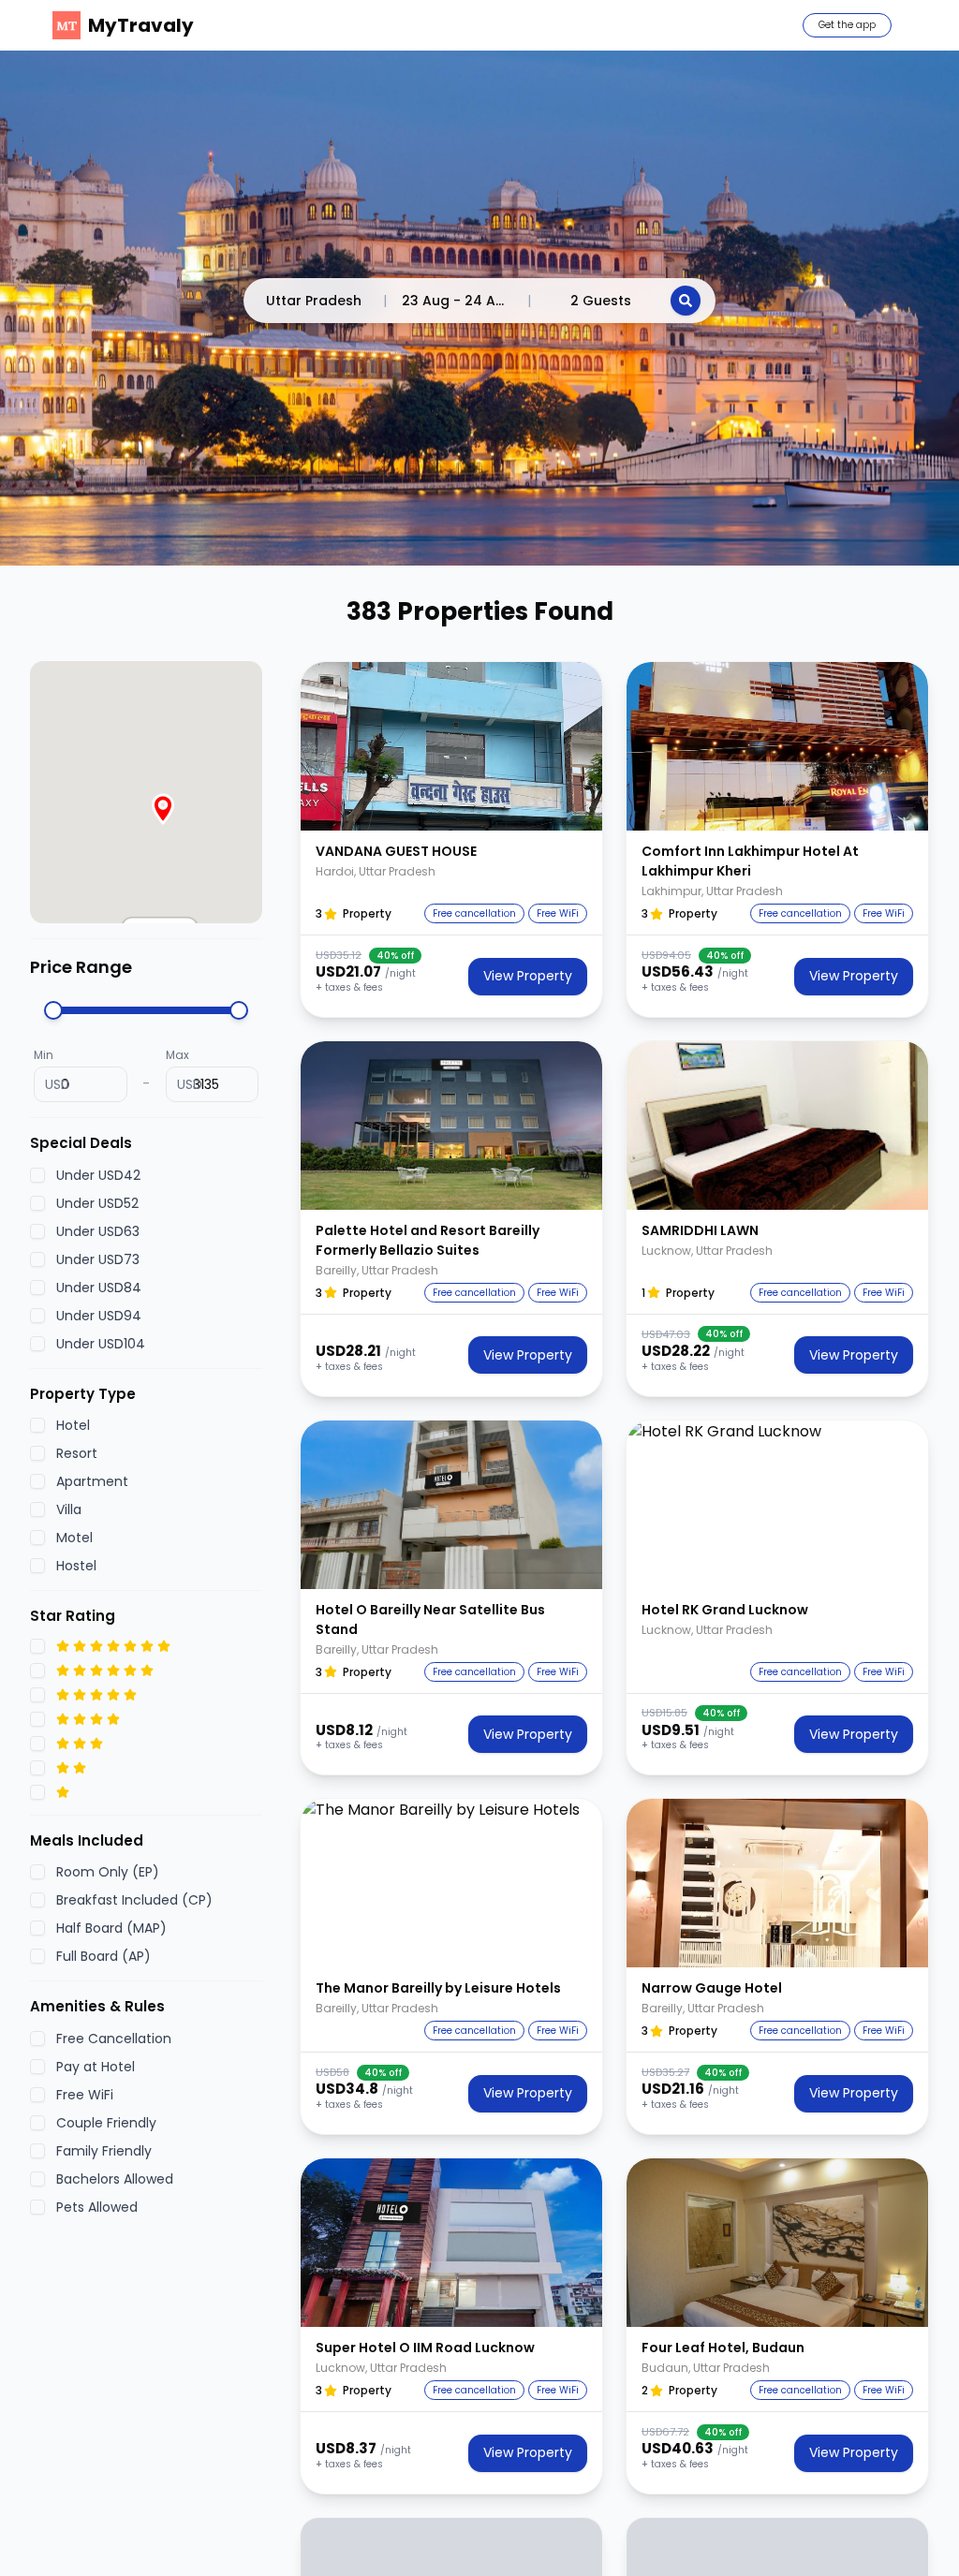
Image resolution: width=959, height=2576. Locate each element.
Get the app (847, 25)
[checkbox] (37, 1175)
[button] (451, 746)
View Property (528, 976)
